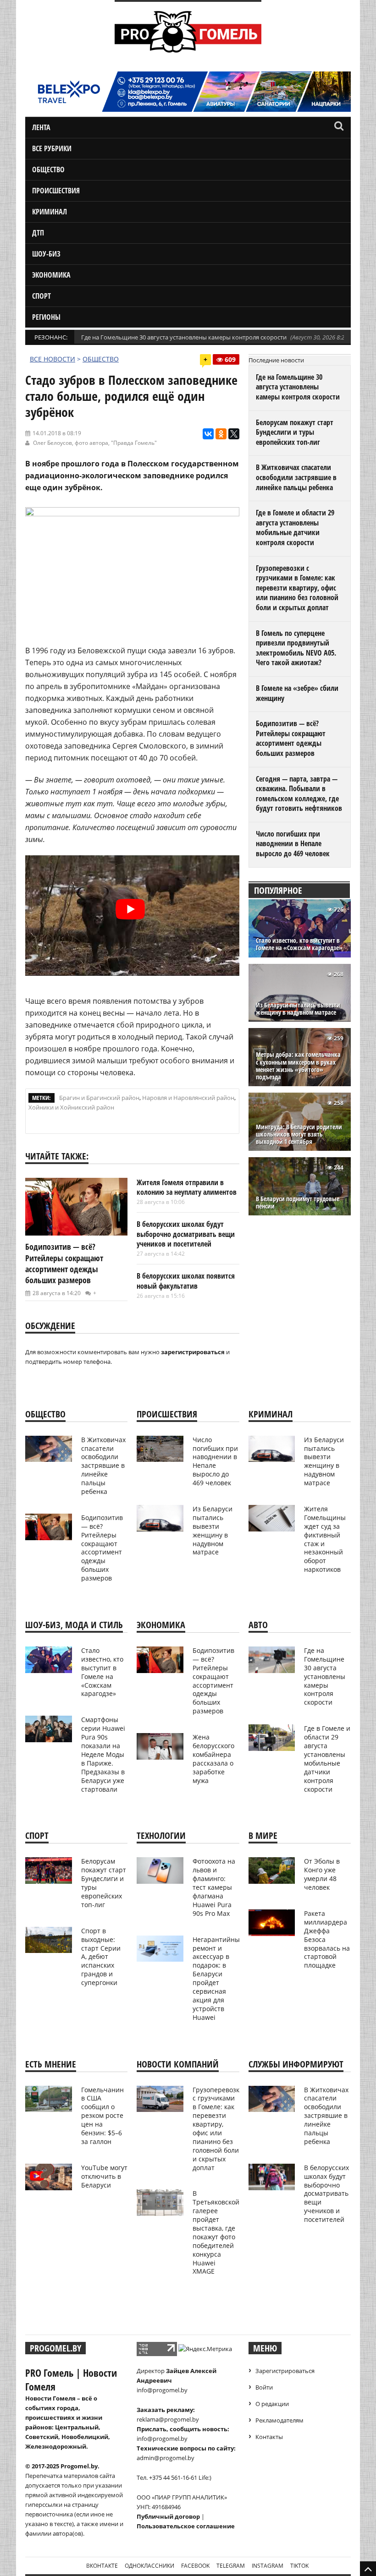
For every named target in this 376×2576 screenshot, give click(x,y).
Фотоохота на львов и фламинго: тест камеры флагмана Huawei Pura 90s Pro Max (214, 1887)
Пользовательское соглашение (186, 2526)
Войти (264, 2387)
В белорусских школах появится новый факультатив (186, 1281)
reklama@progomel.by (168, 2419)
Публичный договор (168, 2516)
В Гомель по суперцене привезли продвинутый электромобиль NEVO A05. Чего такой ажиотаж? (296, 648)
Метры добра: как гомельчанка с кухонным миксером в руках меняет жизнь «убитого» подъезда (298, 1066)
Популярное (278, 890)
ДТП (38, 233)
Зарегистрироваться (285, 2371)
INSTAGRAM (268, 2566)
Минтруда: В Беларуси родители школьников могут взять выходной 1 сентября (299, 1135)
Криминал (50, 212)
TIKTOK (299, 2566)
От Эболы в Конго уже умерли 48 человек (322, 1874)
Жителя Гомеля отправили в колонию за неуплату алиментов (187, 1187)
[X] (234, 434)
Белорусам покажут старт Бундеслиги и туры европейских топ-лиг (295, 432)
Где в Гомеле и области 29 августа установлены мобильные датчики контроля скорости (295, 528)
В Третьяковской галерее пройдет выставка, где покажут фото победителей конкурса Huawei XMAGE (216, 2232)
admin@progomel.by (166, 2458)
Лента (41, 127)
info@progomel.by (162, 2390)
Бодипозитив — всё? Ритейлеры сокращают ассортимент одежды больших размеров (64, 1263)
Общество (48, 170)
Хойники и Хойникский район (71, 1107)
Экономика (51, 275)
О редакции (272, 2404)
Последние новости (276, 360)
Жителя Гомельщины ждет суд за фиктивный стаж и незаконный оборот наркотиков (325, 1539)
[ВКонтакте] (208, 434)
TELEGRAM (231, 2566)
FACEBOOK (195, 2566)
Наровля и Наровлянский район (188, 1098)
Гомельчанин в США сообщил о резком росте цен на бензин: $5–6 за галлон (102, 2116)
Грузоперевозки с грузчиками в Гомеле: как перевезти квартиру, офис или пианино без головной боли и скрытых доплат (297, 588)
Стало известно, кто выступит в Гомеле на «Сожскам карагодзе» (299, 944)
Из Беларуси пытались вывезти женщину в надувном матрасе (298, 1009)
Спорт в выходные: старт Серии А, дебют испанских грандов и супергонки (101, 1957)
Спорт (41, 296)
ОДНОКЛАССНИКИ (149, 2566)
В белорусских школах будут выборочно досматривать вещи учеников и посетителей (186, 1234)
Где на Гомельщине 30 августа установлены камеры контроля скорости (184, 337)
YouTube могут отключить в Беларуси (104, 2176)
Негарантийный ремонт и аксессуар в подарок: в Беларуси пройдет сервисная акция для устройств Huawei (218, 1978)
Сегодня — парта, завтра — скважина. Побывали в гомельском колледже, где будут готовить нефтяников (299, 794)
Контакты (269, 2437)
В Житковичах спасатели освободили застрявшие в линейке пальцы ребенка (296, 477)
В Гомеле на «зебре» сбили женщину (297, 693)
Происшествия (56, 191)
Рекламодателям (279, 2420)
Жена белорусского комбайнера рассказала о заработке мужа (213, 1758)
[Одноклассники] (221, 434)
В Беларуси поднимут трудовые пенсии (298, 1203)
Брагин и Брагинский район (99, 1098)
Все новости (53, 359)
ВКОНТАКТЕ (102, 2566)
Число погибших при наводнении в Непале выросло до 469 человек (293, 844)
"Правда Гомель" (134, 443)
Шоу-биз (46, 254)
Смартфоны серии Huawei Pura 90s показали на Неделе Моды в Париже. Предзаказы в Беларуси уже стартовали (103, 1754)
